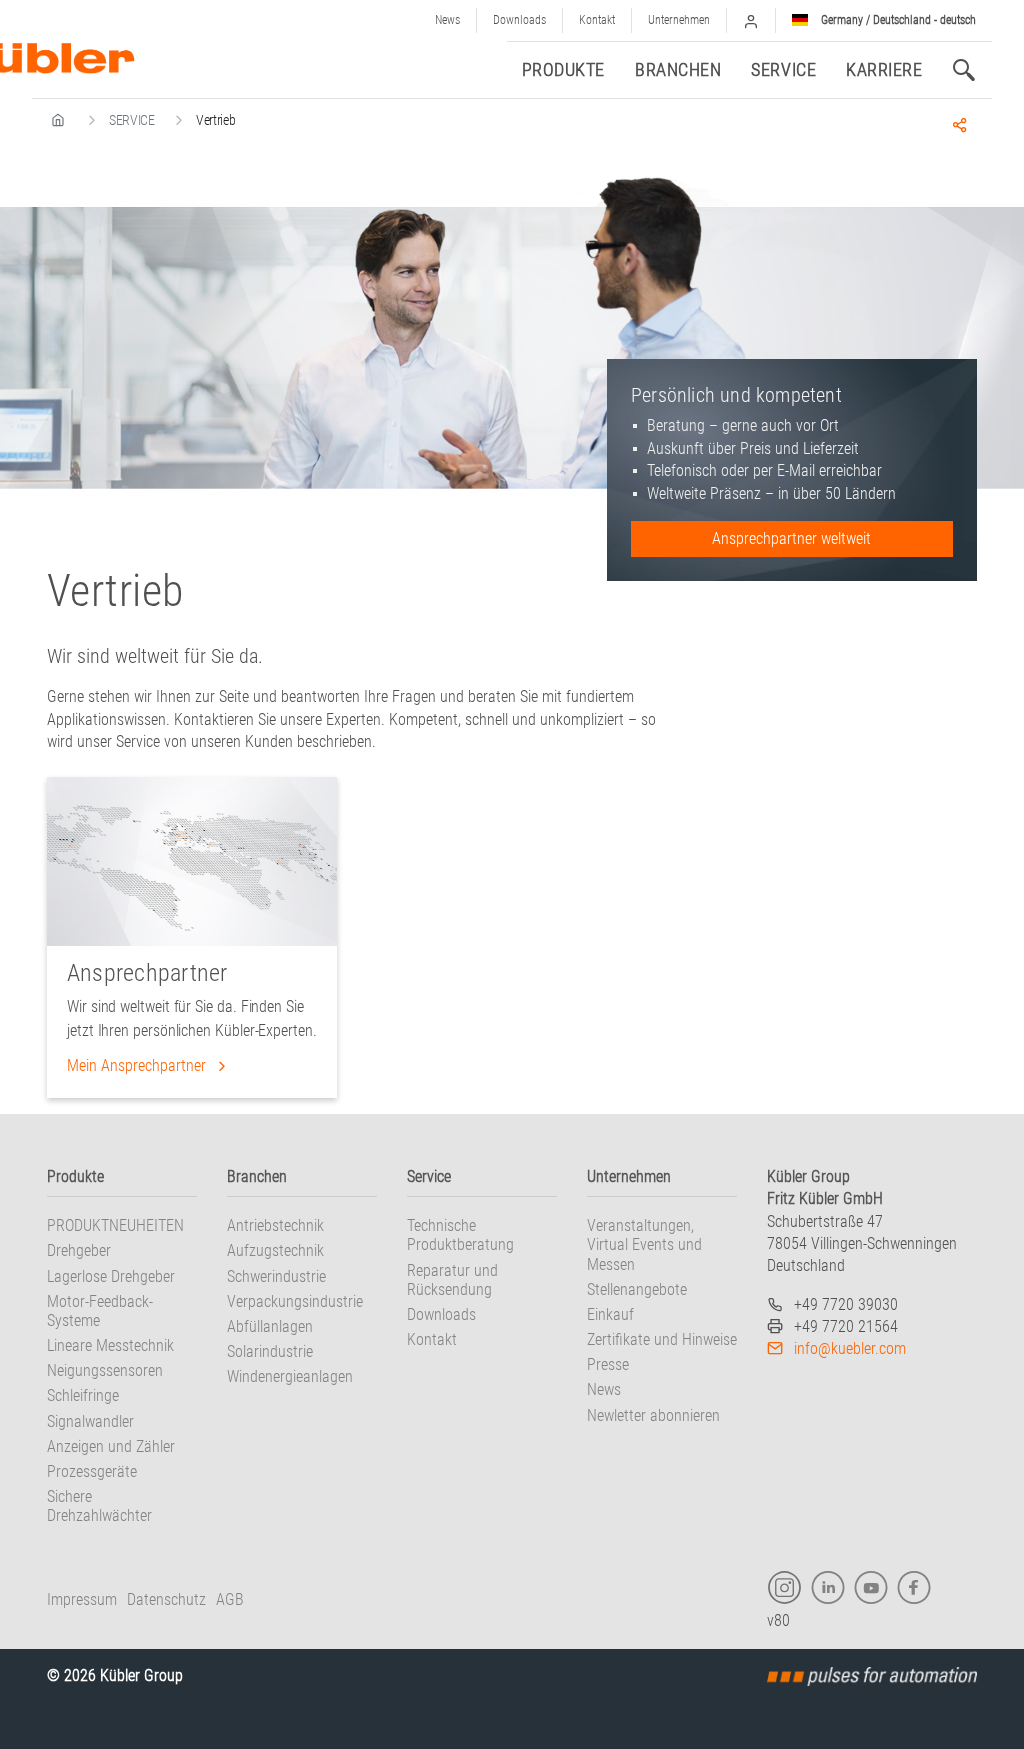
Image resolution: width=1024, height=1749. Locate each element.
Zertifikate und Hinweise (662, 1339)
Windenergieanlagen (290, 1376)
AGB (230, 1599)
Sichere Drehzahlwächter (99, 1506)
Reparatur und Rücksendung (452, 1280)
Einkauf (610, 1314)
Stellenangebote (637, 1289)
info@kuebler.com (850, 1348)
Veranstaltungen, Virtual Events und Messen (644, 1244)
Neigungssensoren (105, 1370)
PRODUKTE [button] (563, 69)
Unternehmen (679, 20)
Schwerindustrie (276, 1276)
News (447, 20)
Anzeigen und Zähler (111, 1446)
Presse (608, 1364)
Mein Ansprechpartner (138, 1065)
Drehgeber (79, 1250)
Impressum (82, 1599)
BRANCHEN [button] (678, 69)
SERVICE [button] (783, 69)
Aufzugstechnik (275, 1250)
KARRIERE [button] (884, 69)
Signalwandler (90, 1421)
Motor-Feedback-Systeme (100, 1311)
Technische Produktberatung (460, 1235)
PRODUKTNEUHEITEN (115, 1225)
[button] (751, 20)
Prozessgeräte (92, 1471)
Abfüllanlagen (270, 1326)
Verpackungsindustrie (295, 1301)
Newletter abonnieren (653, 1415)
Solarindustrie (270, 1351)
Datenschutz (166, 1599)
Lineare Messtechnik (110, 1345)
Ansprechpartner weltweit (791, 538)
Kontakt (597, 20)
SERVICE (132, 120)
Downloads (519, 20)
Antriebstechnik (275, 1225)
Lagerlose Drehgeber (111, 1276)
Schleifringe (83, 1395)
